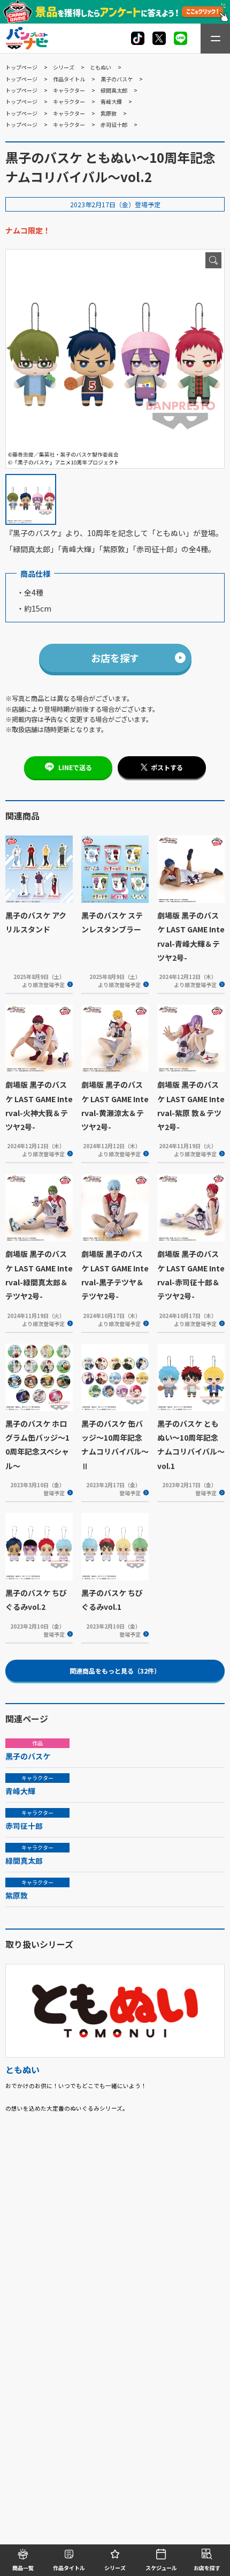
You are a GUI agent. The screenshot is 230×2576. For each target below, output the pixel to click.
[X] (138, 38)
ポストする (167, 767)
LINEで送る (75, 767)
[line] (181, 38)
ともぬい (101, 67)
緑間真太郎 (114, 90)
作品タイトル (69, 79)
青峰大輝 (111, 101)
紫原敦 (109, 113)
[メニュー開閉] (215, 39)
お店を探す (115, 658)
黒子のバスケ (117, 79)
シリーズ (64, 67)
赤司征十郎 (114, 125)
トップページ (21, 67)
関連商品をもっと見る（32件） (115, 1671)
